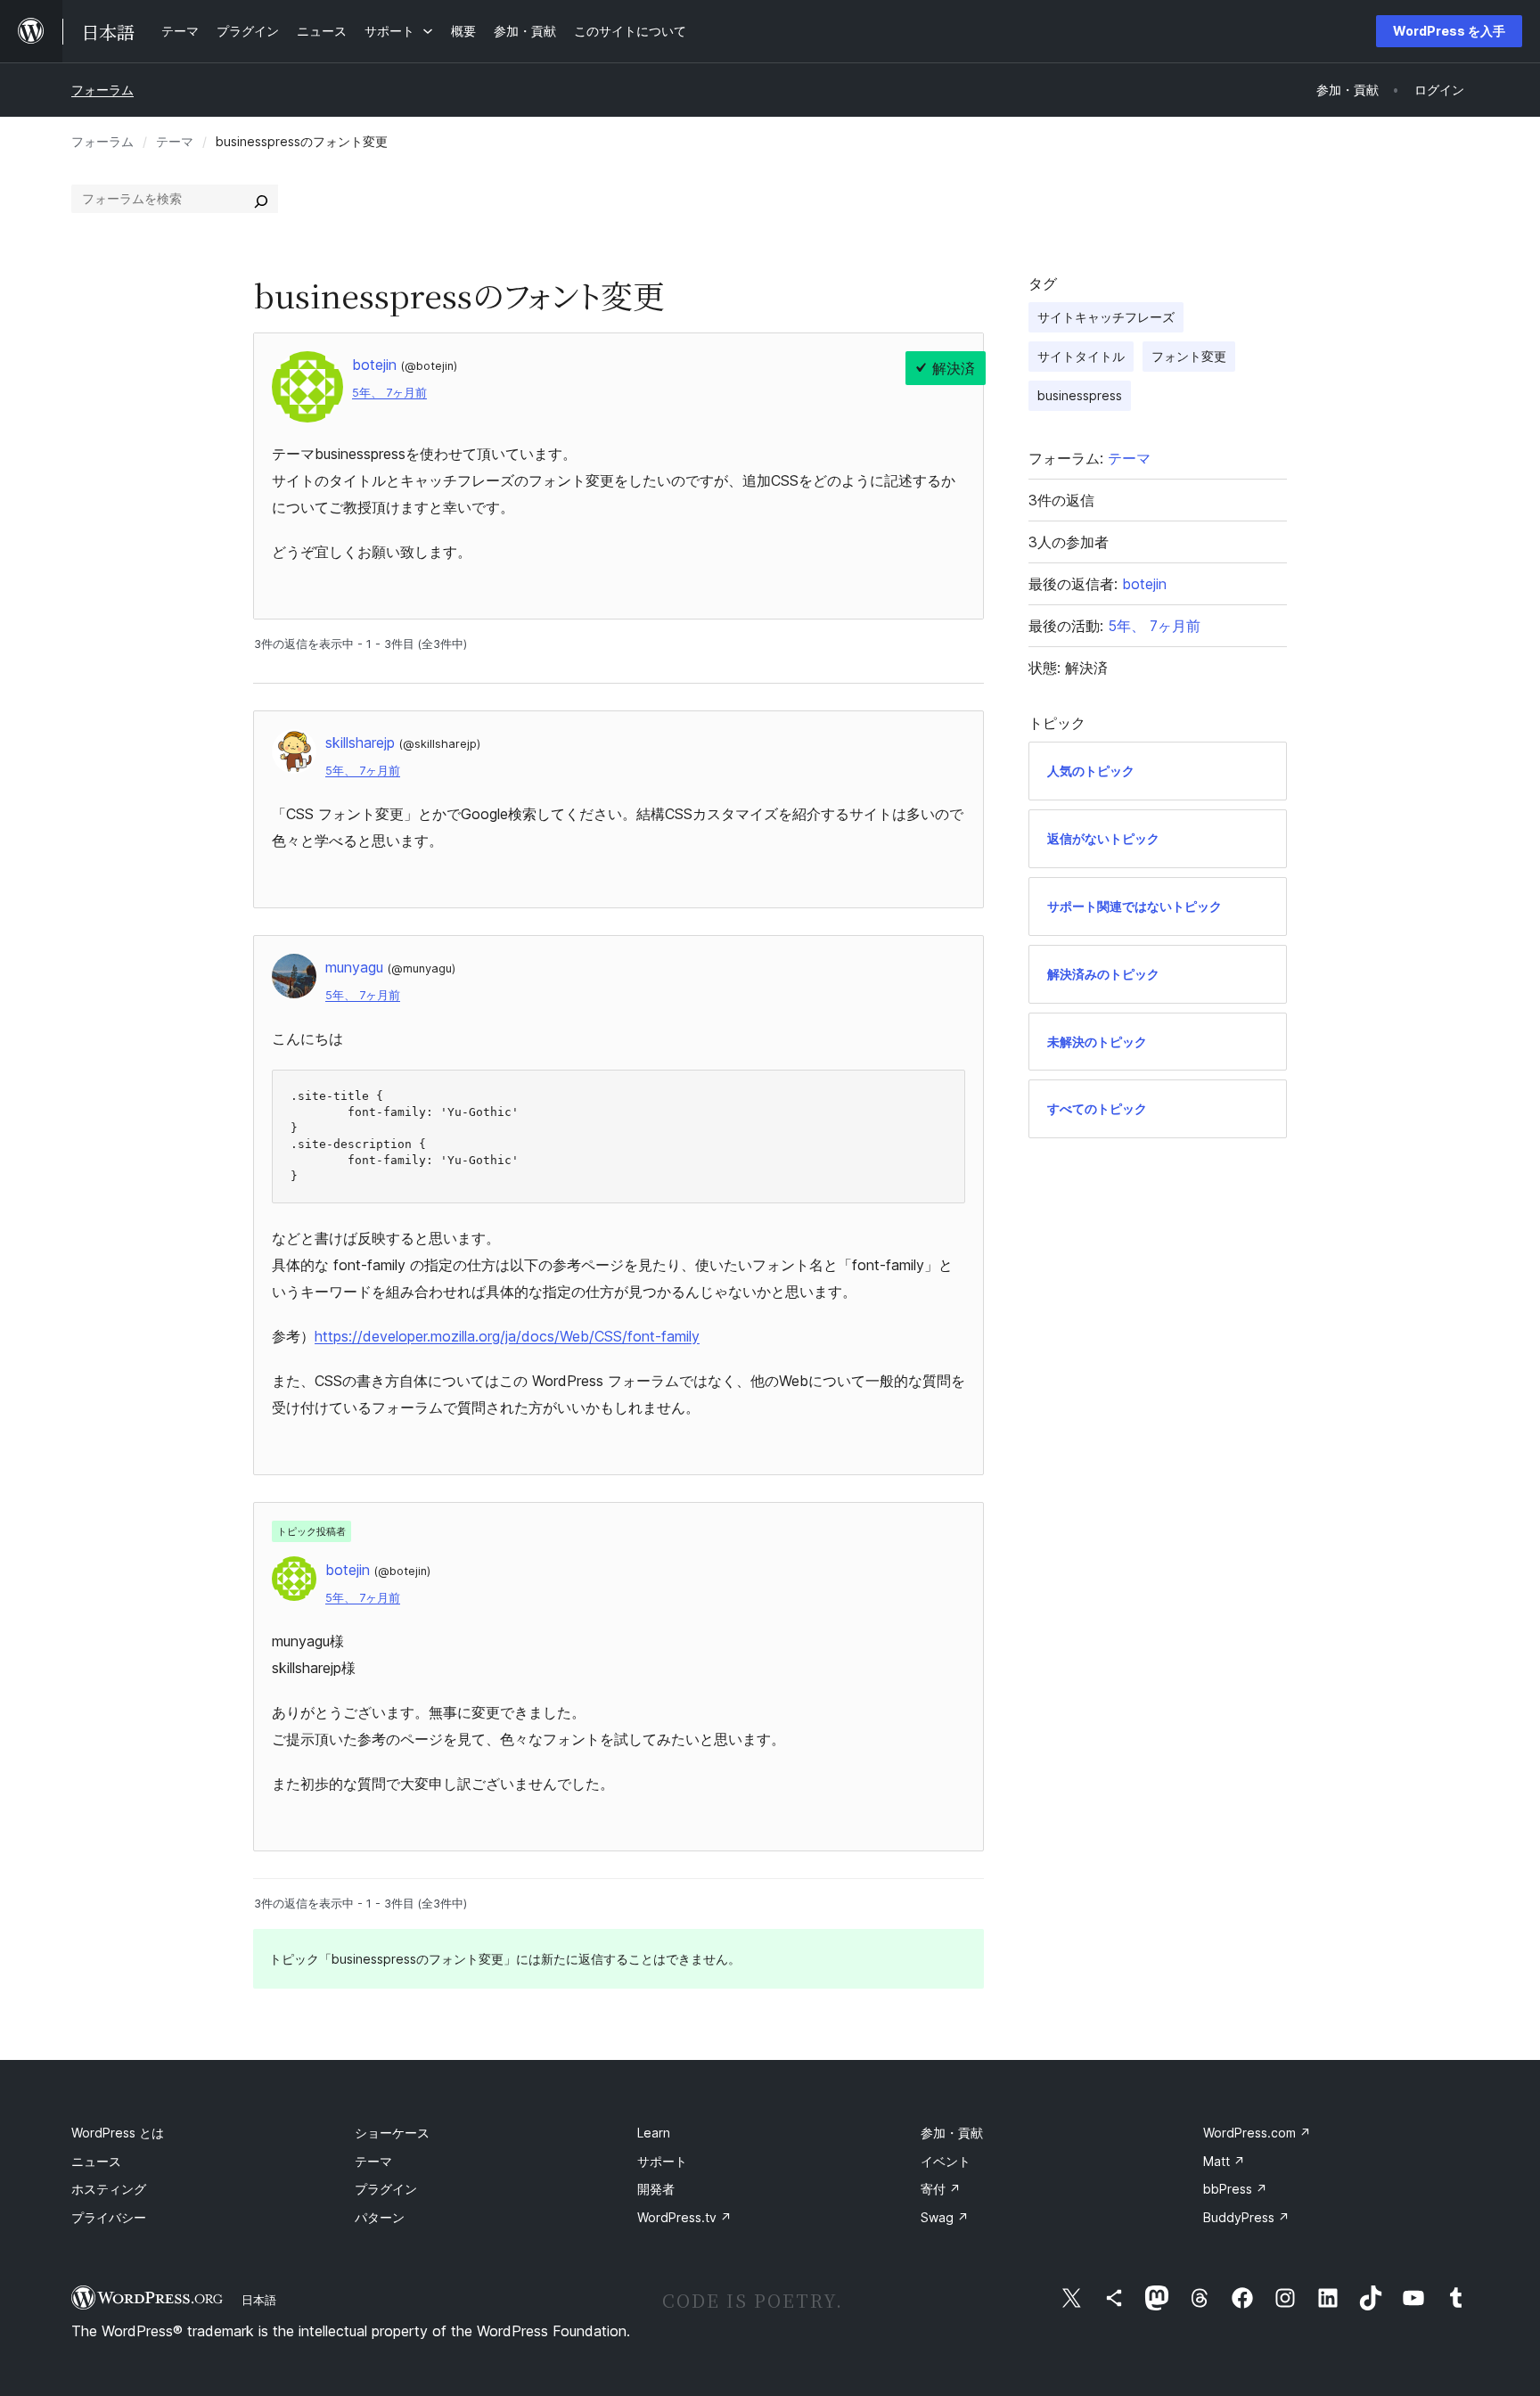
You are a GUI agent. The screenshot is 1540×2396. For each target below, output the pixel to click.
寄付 (941, 2189)
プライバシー (109, 2217)
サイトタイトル (1081, 356)
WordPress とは (118, 2133)
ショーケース (392, 2133)
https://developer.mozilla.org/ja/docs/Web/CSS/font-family (507, 1336)
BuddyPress (1246, 2217)
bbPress (1235, 2189)
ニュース (96, 2161)
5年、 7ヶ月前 (389, 393)
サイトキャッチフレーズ (1106, 317)
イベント (946, 2161)
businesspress (1080, 395)
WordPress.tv (684, 2217)
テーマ (175, 141)
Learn (654, 2133)
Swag (945, 2217)
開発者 (656, 2189)
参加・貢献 (952, 2133)
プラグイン (386, 2189)
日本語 (259, 2300)
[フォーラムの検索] (261, 199)
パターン (380, 2217)
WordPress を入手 (1449, 31)
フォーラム (102, 90)
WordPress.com (1257, 2133)
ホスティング (109, 2189)
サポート (662, 2161)
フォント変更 (1189, 356)
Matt (1224, 2161)
